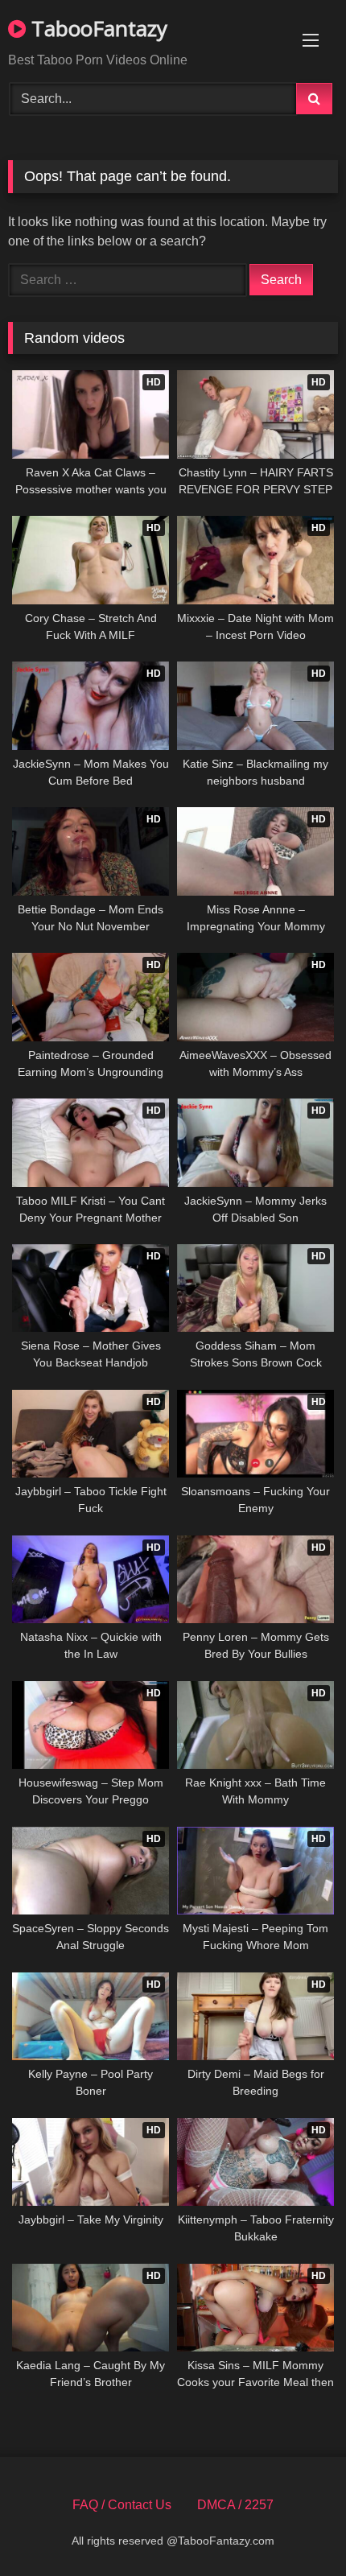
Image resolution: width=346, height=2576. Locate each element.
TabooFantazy (97, 28)
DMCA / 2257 (235, 2505)
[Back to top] (296, 2528)
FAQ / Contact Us (122, 2505)
